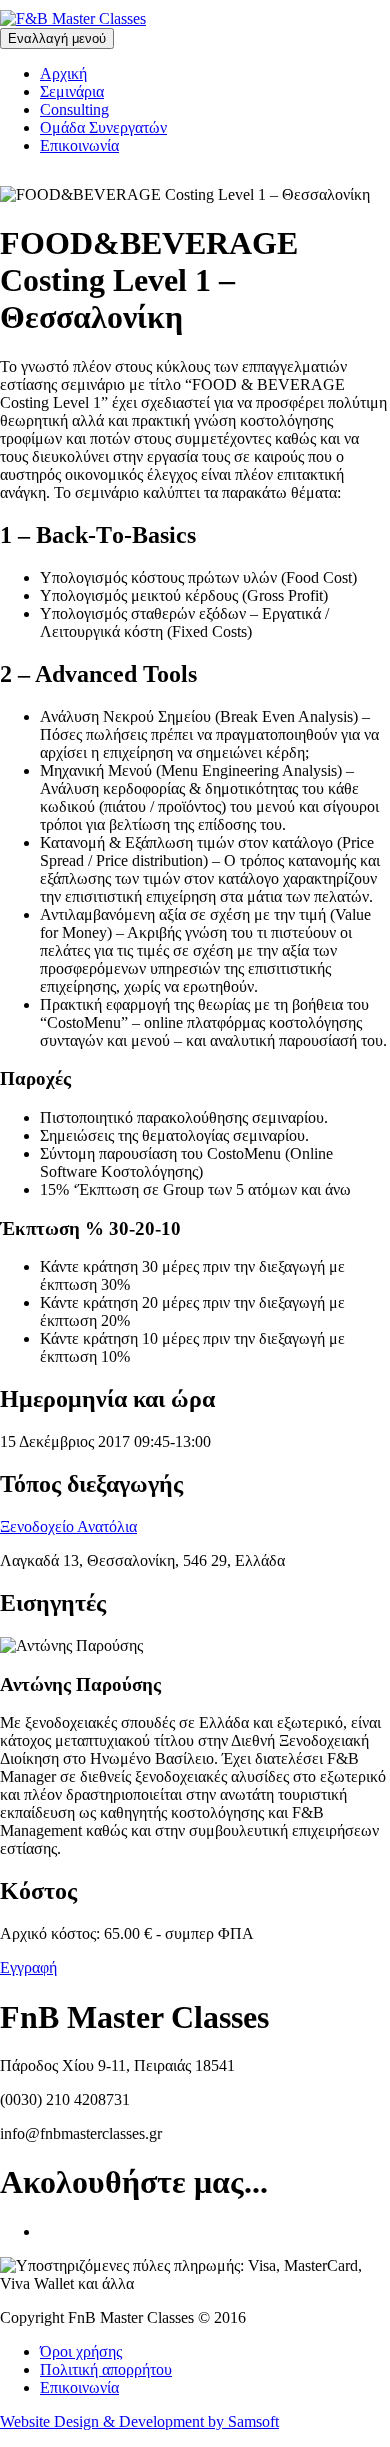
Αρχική (63, 73)
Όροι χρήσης (81, 2351)
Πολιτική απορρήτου (106, 2369)
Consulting (74, 109)
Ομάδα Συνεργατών (103, 127)
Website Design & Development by (139, 2421)
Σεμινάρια (72, 91)
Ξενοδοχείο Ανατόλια (68, 1526)
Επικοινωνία (79, 145)
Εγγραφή (28, 1967)
